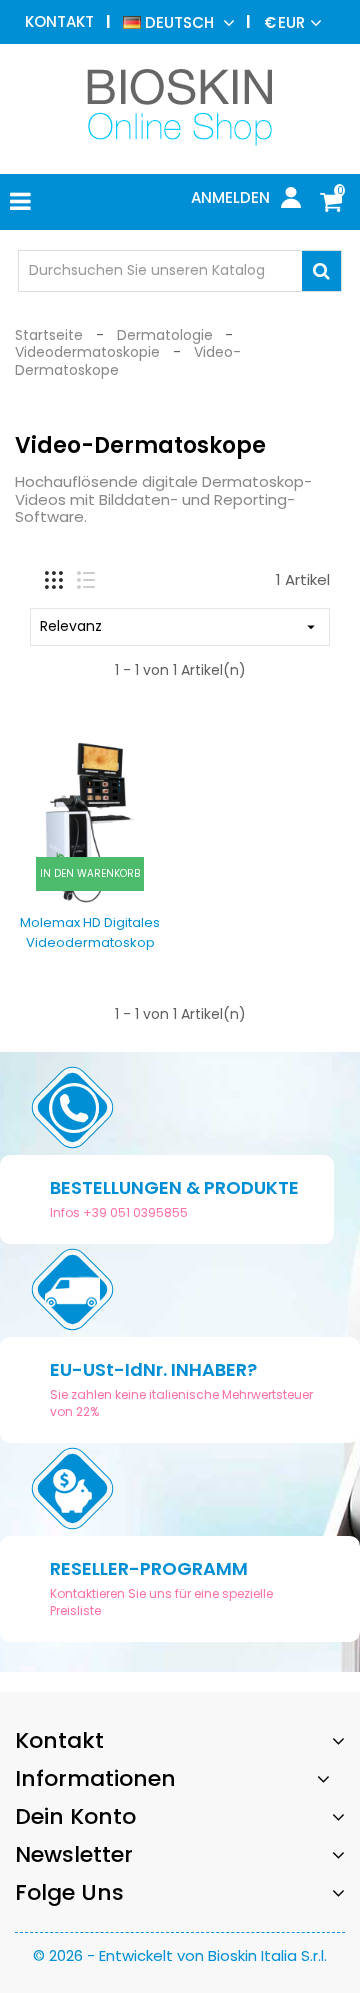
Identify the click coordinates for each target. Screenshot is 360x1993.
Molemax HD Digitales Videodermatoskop (90, 932)
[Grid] (54, 580)
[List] (86, 580)
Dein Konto (75, 1816)
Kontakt (59, 21)
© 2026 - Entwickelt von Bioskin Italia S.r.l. (180, 1955)
